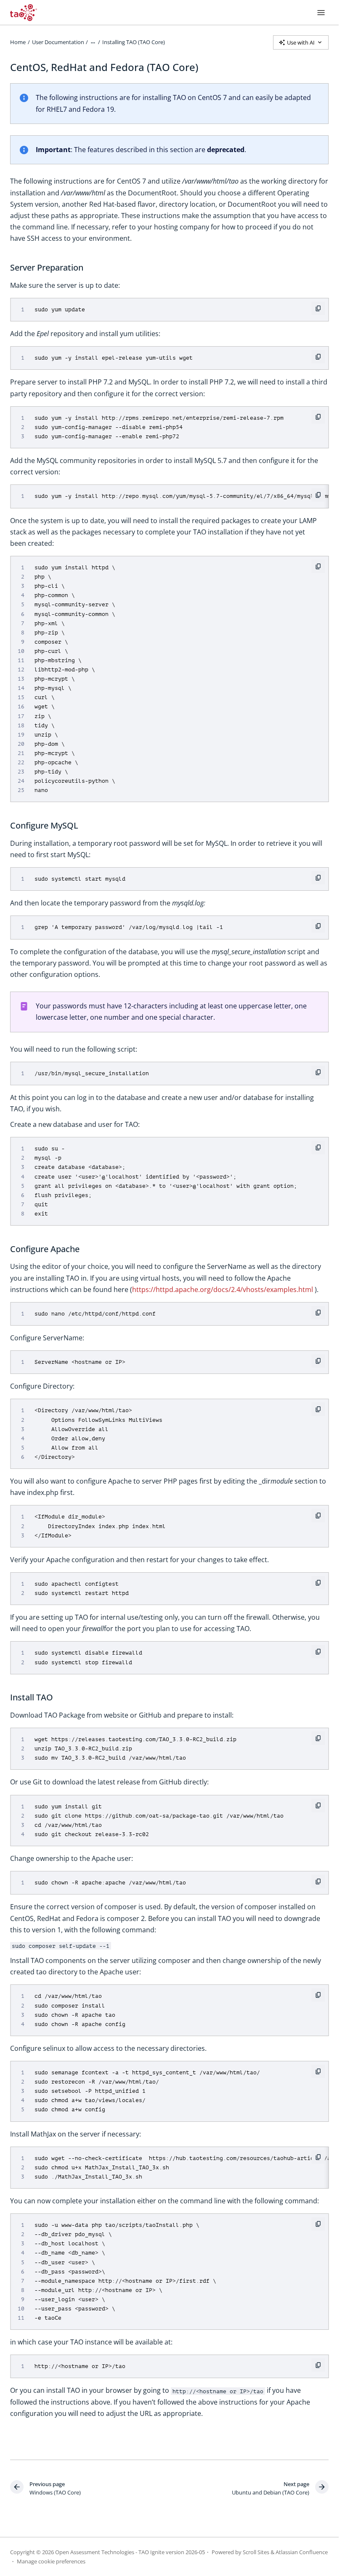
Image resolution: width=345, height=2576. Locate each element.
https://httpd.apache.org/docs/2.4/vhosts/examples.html (223, 1289)
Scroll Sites (256, 2552)
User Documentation (58, 42)
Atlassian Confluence (302, 2552)
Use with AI (301, 42)
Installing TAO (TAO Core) (134, 42)
